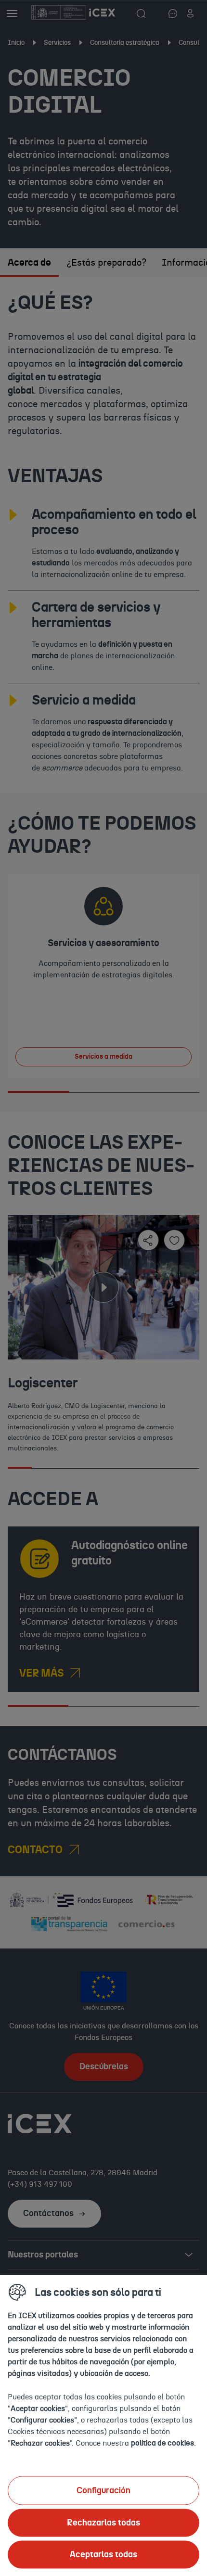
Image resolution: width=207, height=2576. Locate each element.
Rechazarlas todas (103, 2523)
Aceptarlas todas (103, 2554)
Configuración (103, 2490)
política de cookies (162, 2443)
